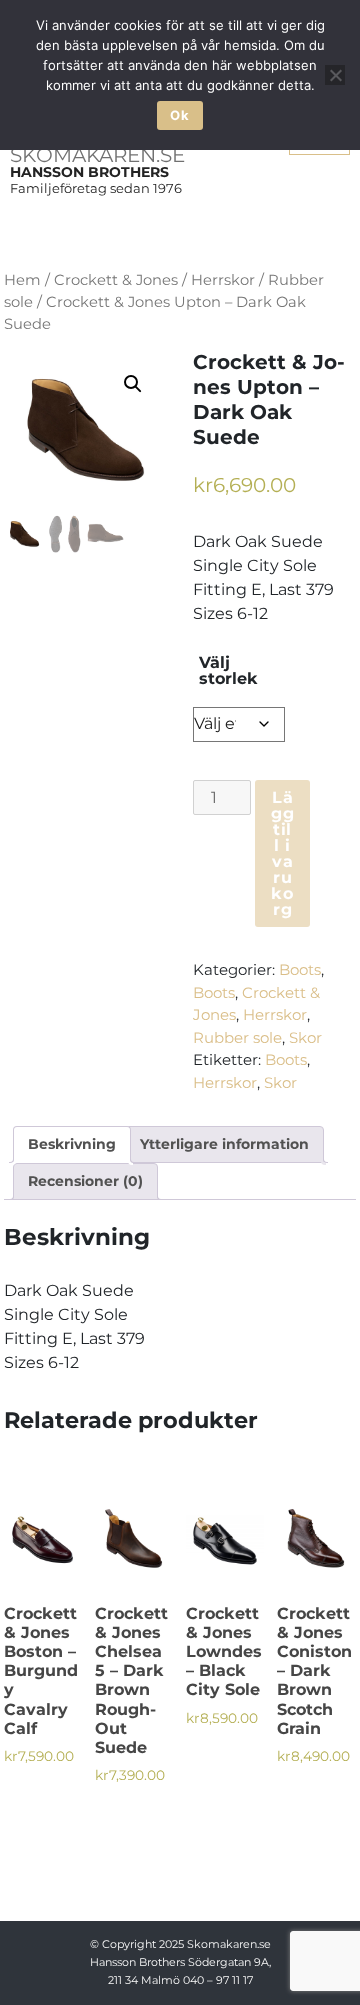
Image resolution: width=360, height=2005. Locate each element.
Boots (300, 969)
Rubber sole (237, 1037)
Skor (305, 1037)
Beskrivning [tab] (72, 1144)
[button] (133, 384)
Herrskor (223, 280)
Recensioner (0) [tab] (85, 1181)
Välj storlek (228, 671)
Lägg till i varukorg (283, 853)
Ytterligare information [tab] (224, 1144)
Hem (22, 280)
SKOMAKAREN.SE (97, 155)
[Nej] (335, 75)
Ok (179, 115)
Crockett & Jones (116, 280)
